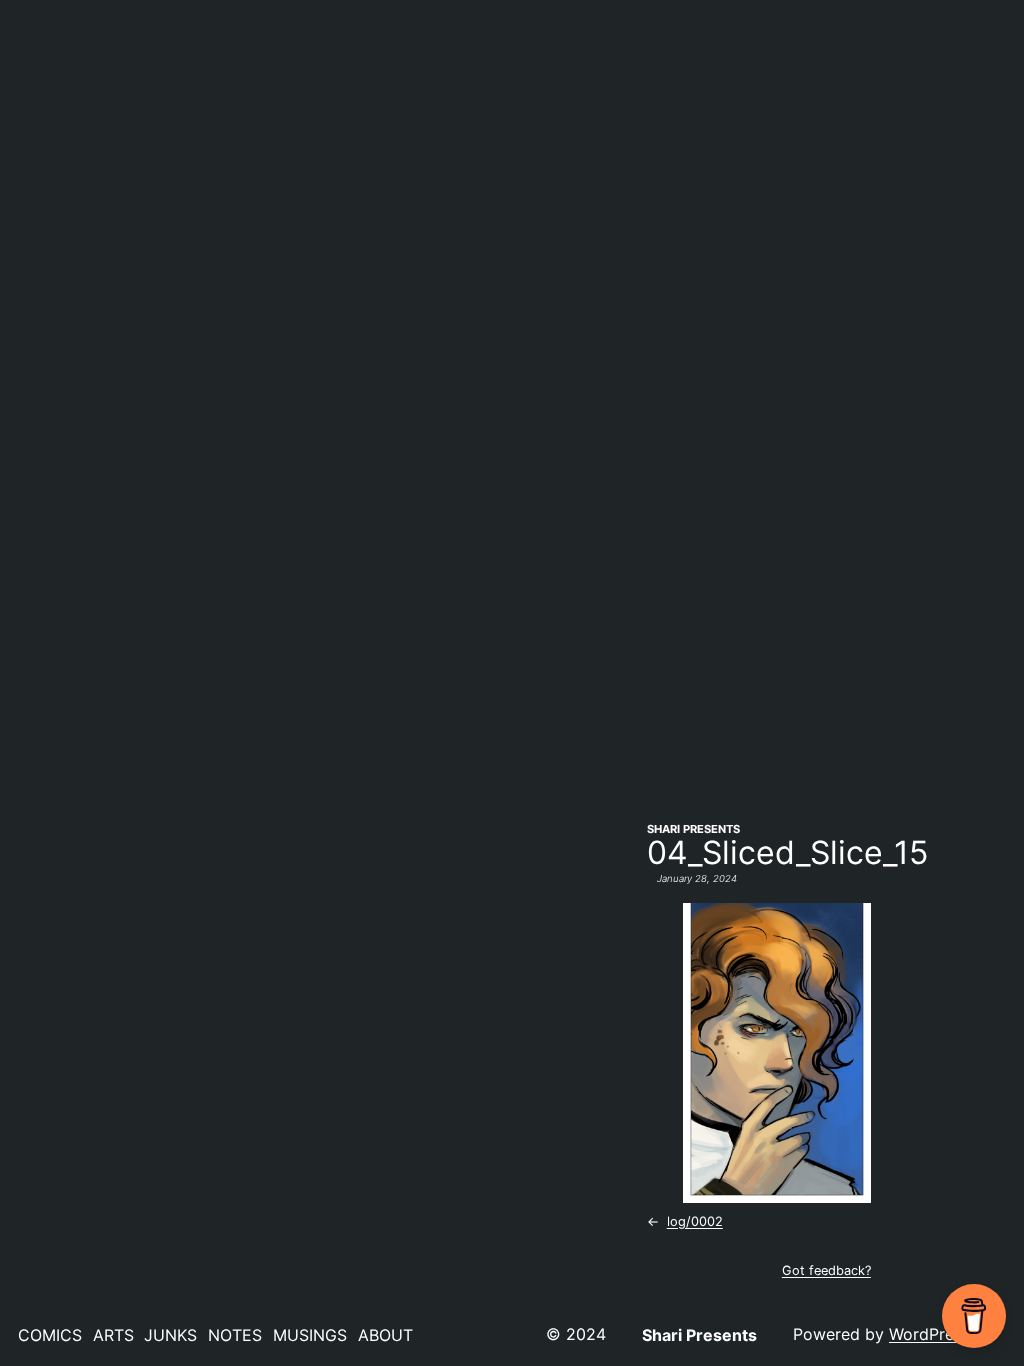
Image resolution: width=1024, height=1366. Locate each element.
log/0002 (695, 1221)
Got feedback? (826, 1270)
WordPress (929, 1334)
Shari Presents (693, 829)
